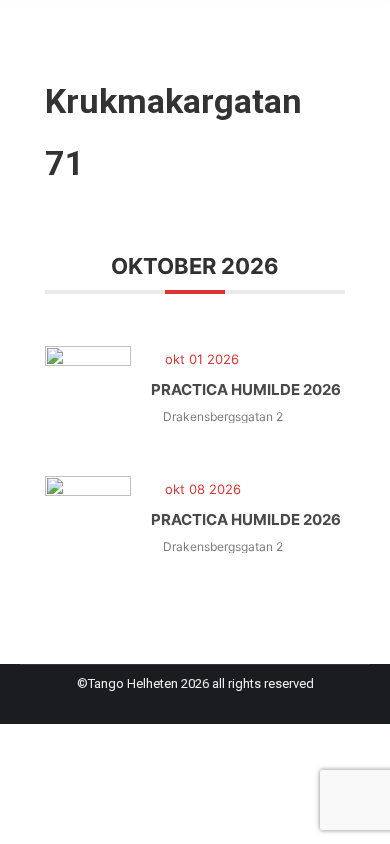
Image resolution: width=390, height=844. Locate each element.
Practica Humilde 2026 (246, 389)
